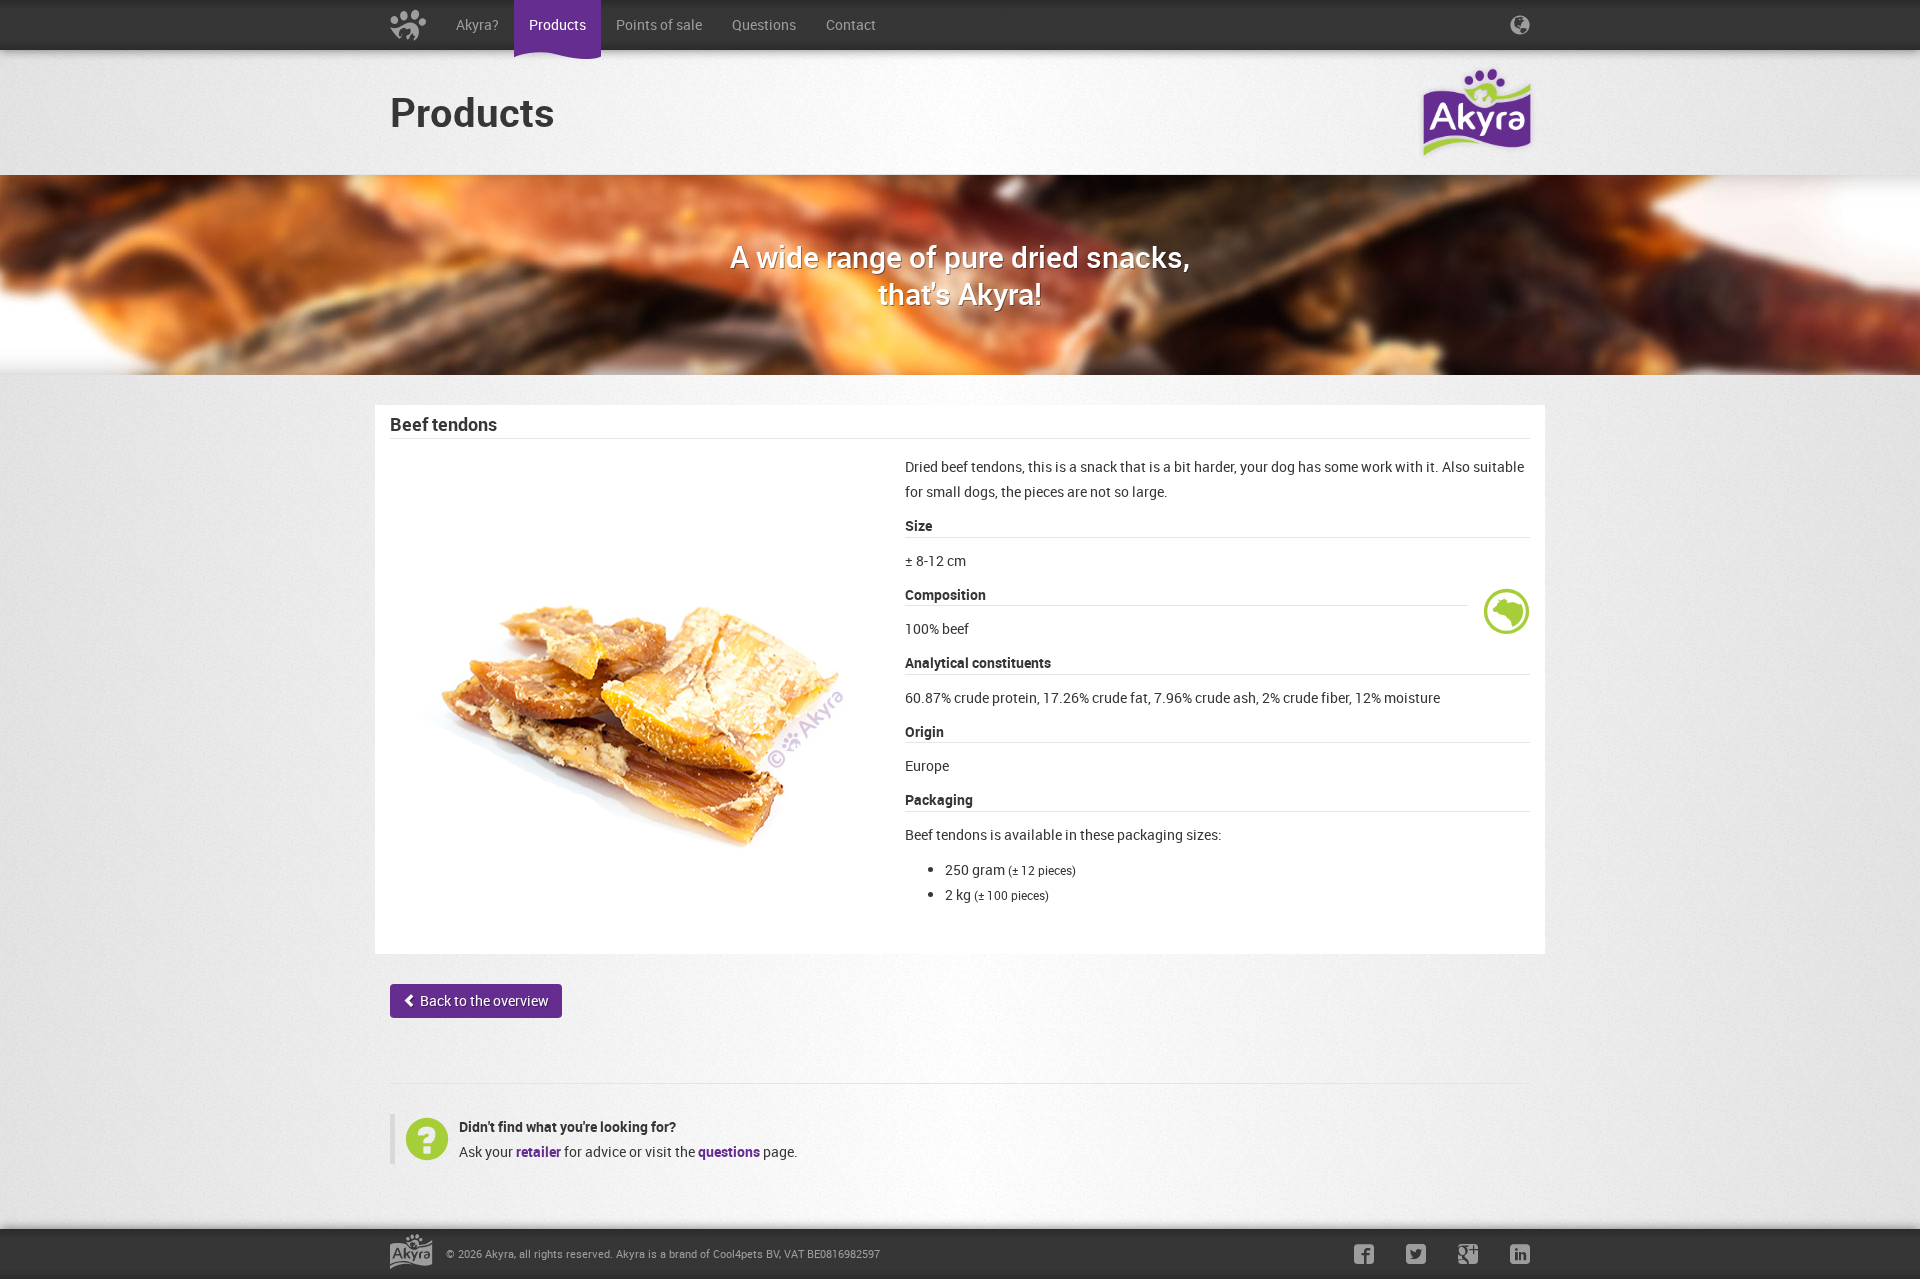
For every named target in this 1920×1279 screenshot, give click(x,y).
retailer (538, 1151)
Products (557, 24)
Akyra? (477, 24)
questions (729, 1151)
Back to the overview (483, 1000)
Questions (764, 24)
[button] (1520, 25)
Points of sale (659, 24)
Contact (851, 24)
